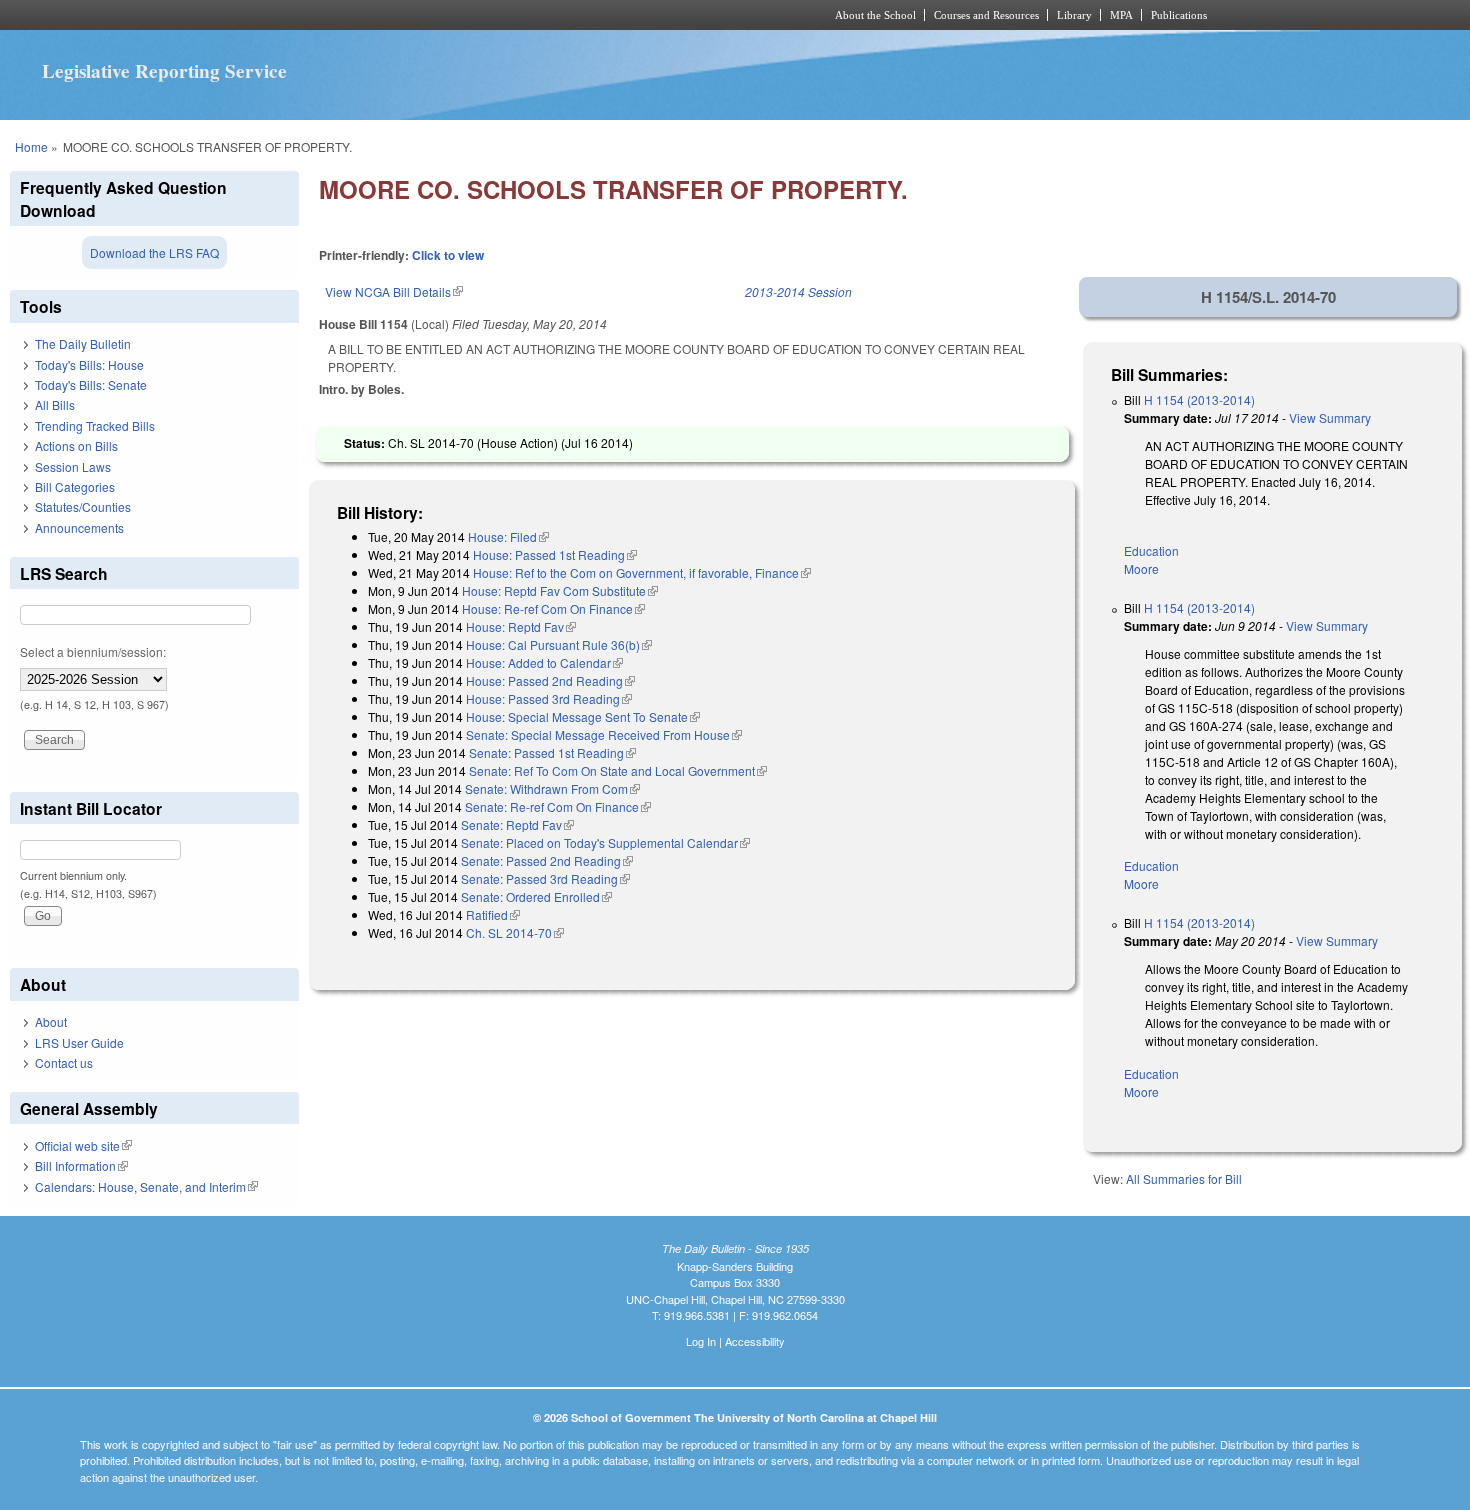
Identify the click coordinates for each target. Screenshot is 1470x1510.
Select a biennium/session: (93, 651)
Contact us (64, 1062)
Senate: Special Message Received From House (604, 734)
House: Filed (508, 536)
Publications (1179, 15)
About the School (875, 15)
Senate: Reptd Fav (517, 824)
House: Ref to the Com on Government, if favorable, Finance (642, 572)
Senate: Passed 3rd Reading (545, 878)
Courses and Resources (986, 15)
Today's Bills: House (89, 364)
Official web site (83, 1145)
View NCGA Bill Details (394, 291)
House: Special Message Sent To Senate (583, 716)
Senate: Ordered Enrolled (536, 896)
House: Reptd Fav (521, 626)
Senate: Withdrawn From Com (552, 788)
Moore (1141, 568)
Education (1151, 550)
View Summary (1330, 417)
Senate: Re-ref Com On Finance (558, 806)
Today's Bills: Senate (91, 384)
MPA (1121, 15)
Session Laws (73, 466)
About (51, 1021)
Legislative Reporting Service (164, 71)
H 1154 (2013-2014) (1199, 399)
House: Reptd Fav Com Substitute (560, 590)
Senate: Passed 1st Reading (552, 752)
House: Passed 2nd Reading (550, 680)
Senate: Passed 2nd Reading (547, 860)
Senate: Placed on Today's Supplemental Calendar (605, 842)
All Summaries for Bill (1184, 1178)
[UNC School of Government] (470, 15)
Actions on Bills (76, 445)
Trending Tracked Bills (95, 425)
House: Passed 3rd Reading (549, 698)
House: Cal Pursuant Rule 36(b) (559, 644)
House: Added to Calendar (544, 662)
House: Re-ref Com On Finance (553, 608)
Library (1074, 15)
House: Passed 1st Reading (555, 554)
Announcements (79, 527)
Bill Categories (75, 486)
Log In (701, 1341)
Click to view (448, 255)
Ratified (493, 914)
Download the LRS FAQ (154, 252)
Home (31, 146)
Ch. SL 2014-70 (515, 932)
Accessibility (755, 1341)
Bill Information (81, 1165)
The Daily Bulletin (83, 343)
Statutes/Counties (83, 506)
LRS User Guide (79, 1042)
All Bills (55, 404)
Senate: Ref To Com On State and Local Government (618, 770)
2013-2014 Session (798, 291)
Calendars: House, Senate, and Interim (146, 1186)
